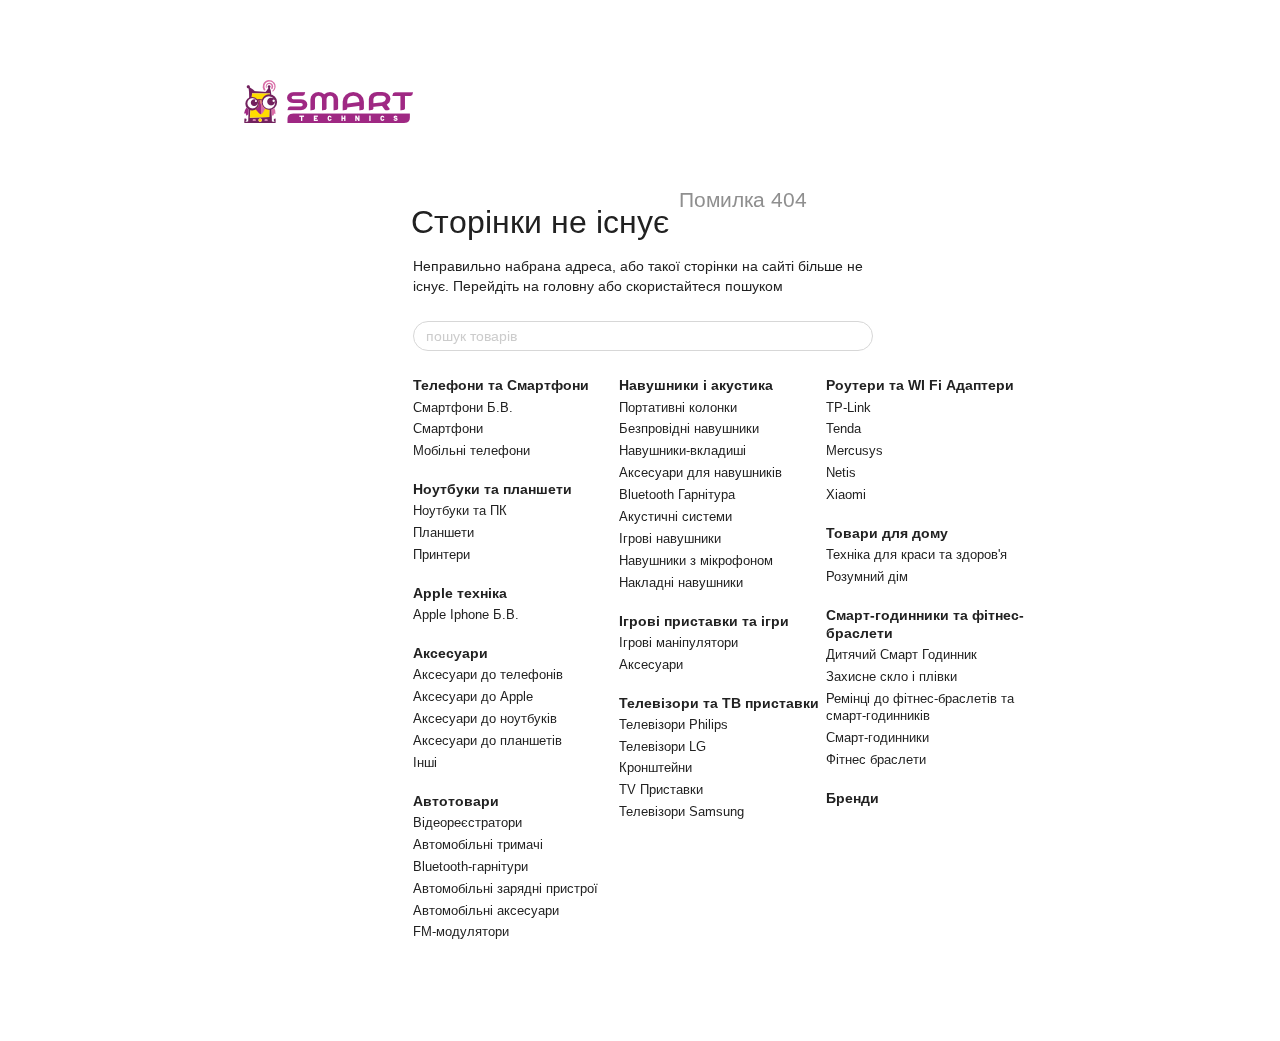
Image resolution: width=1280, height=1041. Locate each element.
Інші (425, 762)
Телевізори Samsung (681, 811)
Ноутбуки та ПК (460, 510)
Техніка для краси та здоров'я (916, 554)
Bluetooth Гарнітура (677, 494)
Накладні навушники (681, 582)
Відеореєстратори (467, 822)
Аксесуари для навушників (700, 472)
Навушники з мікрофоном (696, 560)
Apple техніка (460, 593)
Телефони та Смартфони (501, 385)
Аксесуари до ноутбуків (485, 718)
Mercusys (854, 450)
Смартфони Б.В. (463, 407)
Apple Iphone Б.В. (466, 614)
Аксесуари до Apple (473, 696)
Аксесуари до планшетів (487, 740)
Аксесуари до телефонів (488, 674)
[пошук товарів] (857, 336)
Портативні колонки (678, 407)
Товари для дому (887, 533)
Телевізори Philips (673, 724)
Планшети (443, 532)
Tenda (843, 428)
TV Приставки (661, 789)
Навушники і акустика (696, 385)
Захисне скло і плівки (891, 676)
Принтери (441, 554)
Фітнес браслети (876, 759)
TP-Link (848, 407)
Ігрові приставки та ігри (704, 621)
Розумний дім (867, 576)
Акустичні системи (675, 516)
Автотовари (456, 801)
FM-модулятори (461, 931)
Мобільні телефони (471, 450)
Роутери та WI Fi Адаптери (920, 385)
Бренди (852, 798)
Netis (841, 472)
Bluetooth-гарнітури (470, 866)
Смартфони (448, 428)
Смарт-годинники (877, 737)
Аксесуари (450, 653)
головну (568, 286)
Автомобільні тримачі (478, 844)
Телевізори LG (662, 746)
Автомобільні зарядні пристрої (505, 888)
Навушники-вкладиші (682, 450)
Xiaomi (846, 494)
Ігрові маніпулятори (678, 642)
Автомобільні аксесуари (486, 910)
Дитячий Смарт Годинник (901, 654)
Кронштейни (655, 767)
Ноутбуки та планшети (492, 489)
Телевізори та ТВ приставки (719, 703)
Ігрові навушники (670, 538)
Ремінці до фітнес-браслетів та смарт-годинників (920, 707)
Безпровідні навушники (689, 428)
